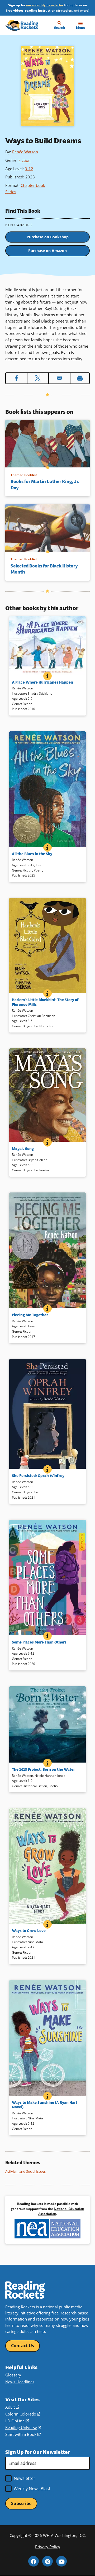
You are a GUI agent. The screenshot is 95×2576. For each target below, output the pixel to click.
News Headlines (20, 2382)
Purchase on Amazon (47, 251)
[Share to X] (38, 378)
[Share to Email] (59, 378)
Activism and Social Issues (25, 2171)
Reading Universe (23, 2427)
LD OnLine (17, 2421)
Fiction (25, 160)
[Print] (80, 378)
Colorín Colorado (23, 2414)
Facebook (34, 2561)
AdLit (12, 2407)
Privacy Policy (48, 2547)
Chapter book (33, 185)
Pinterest (47, 2561)
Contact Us (23, 2346)
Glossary (13, 2375)
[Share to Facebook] (16, 378)
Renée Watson (25, 152)
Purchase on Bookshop (48, 237)
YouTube (61, 2561)
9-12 (29, 169)
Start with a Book (23, 2434)
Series (11, 192)
